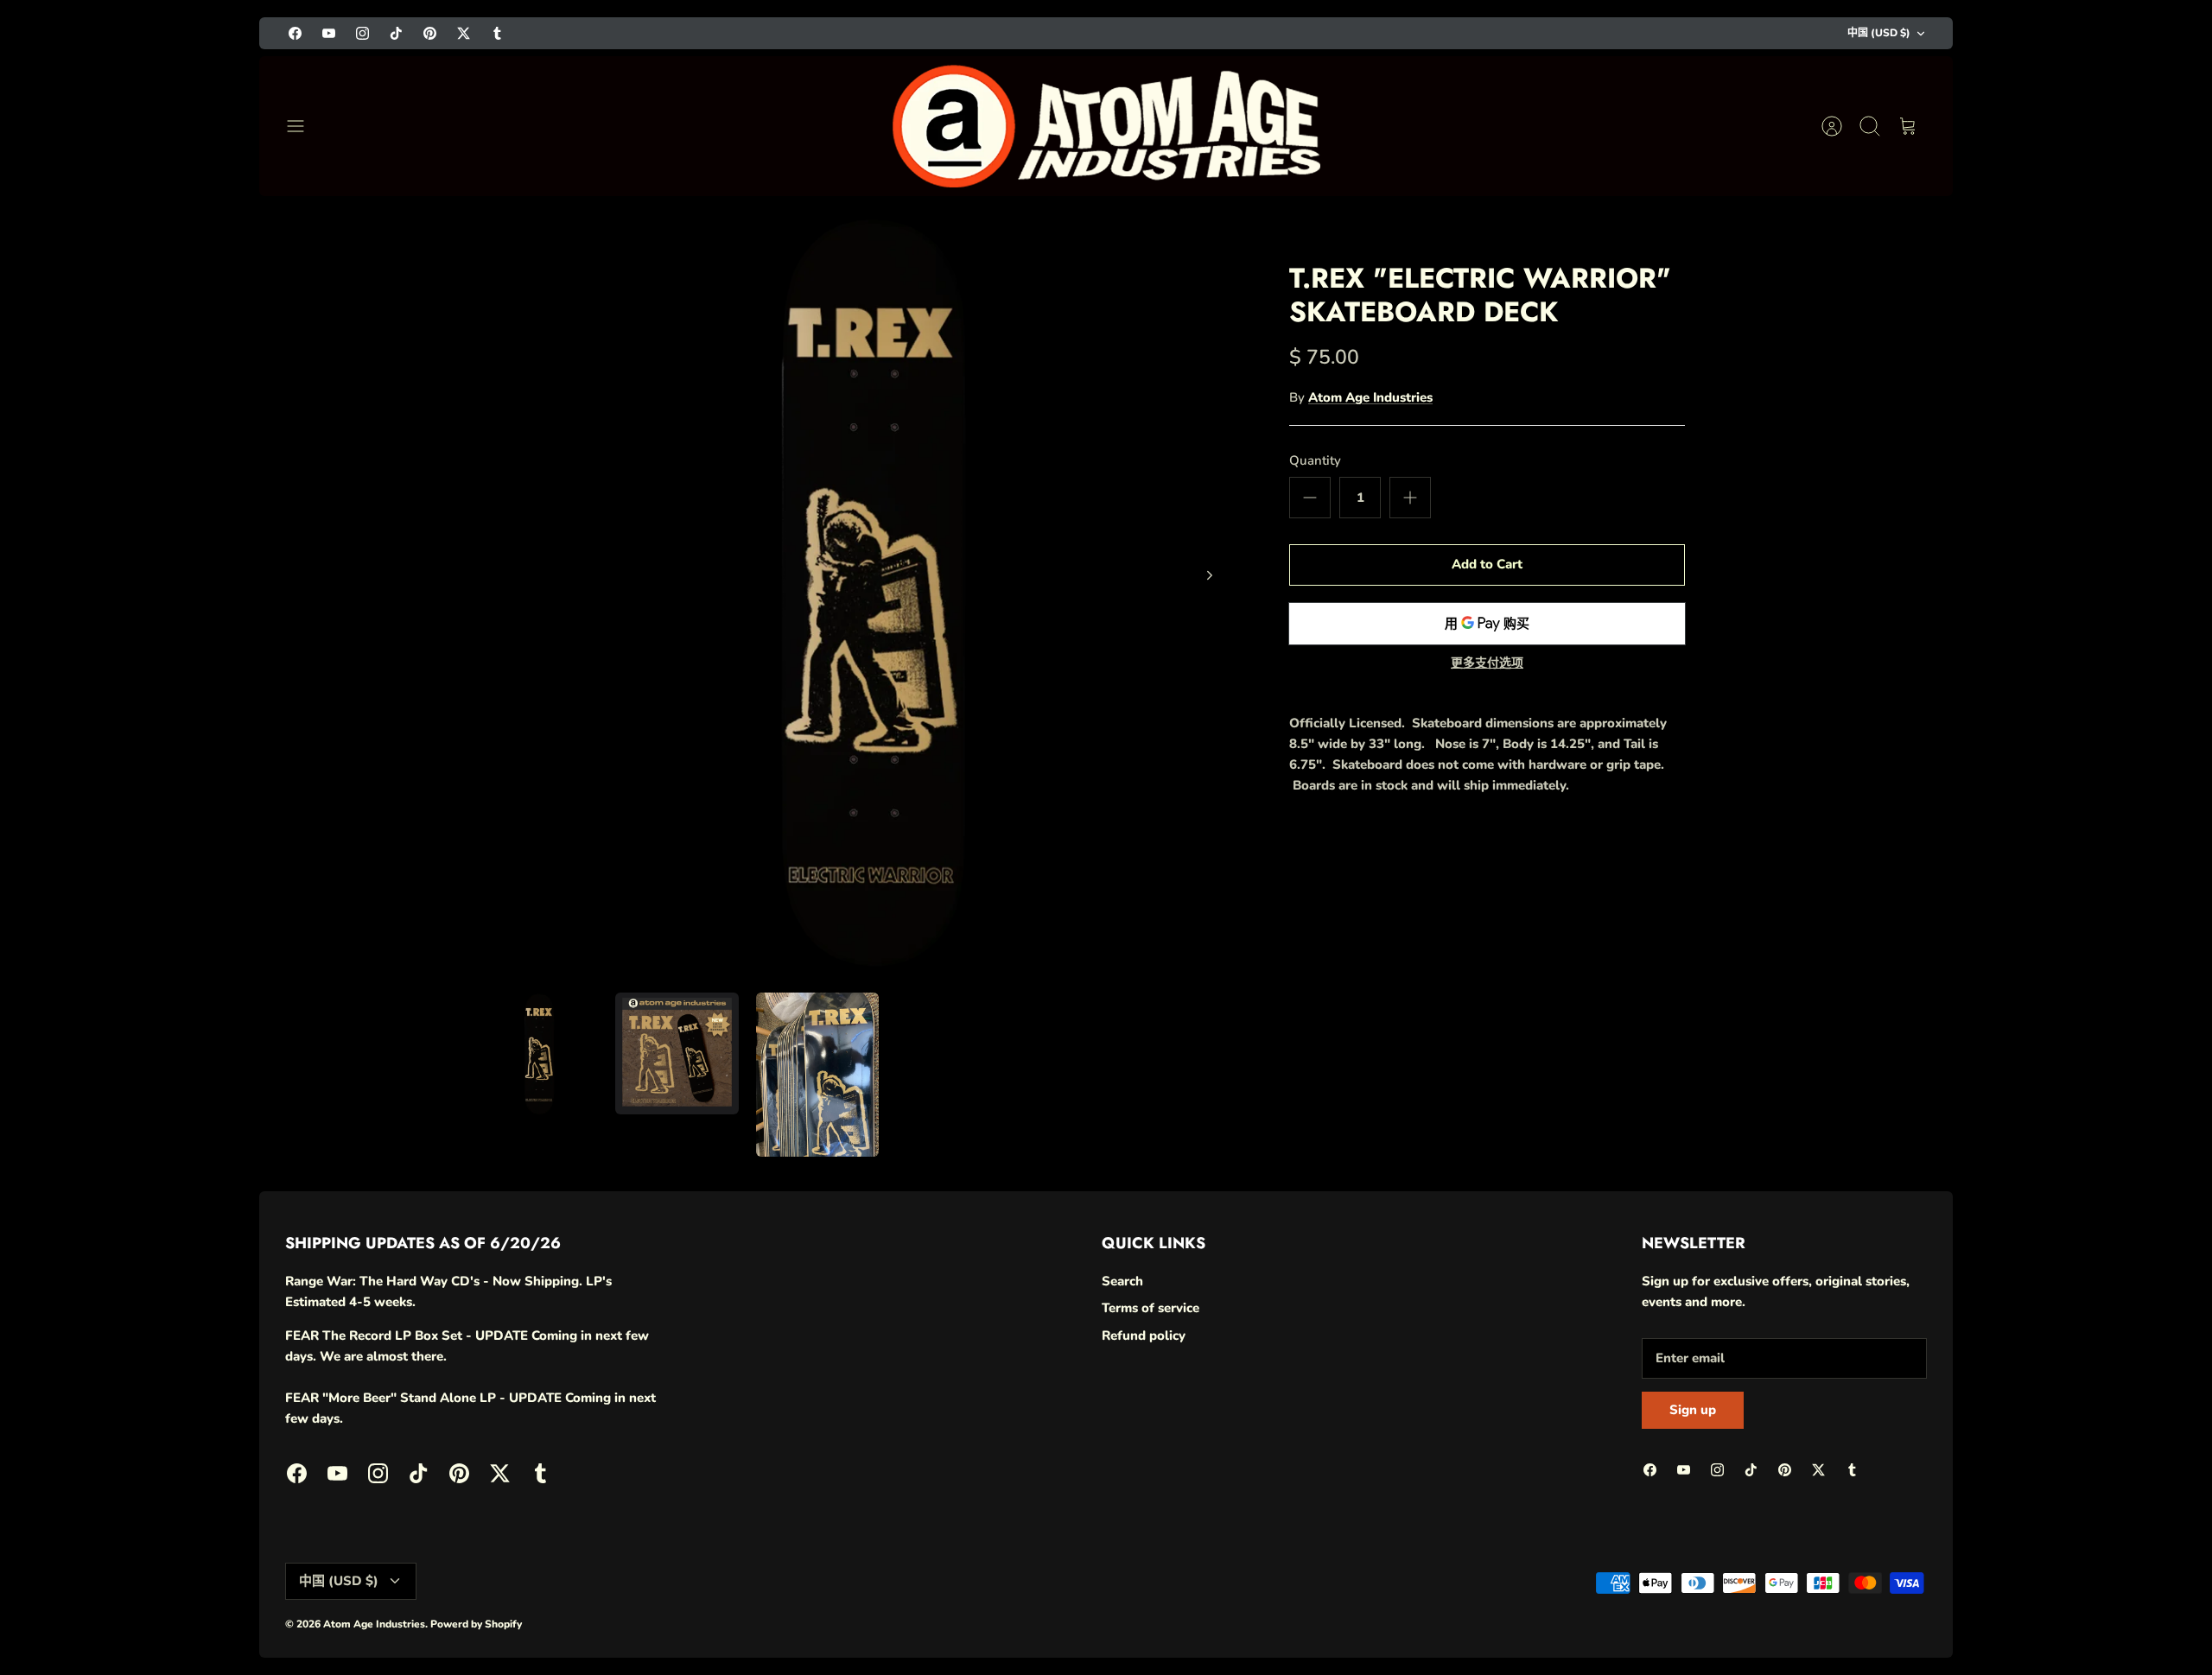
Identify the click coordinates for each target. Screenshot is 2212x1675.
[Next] (1210, 575)
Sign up (1693, 1410)
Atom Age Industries (1370, 397)
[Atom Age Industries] (1106, 126)
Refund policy (1144, 1336)
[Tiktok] (396, 33)
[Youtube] (329, 33)
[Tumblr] (497, 33)
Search (1122, 1281)
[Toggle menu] (304, 126)
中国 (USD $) (1879, 33)
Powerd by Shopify (476, 1624)
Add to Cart (1487, 564)
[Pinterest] (430, 33)
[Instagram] (362, 33)
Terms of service (1150, 1308)
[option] (856, 594)
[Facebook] (295, 33)
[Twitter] (464, 33)
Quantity (1315, 460)
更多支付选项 (1487, 664)
